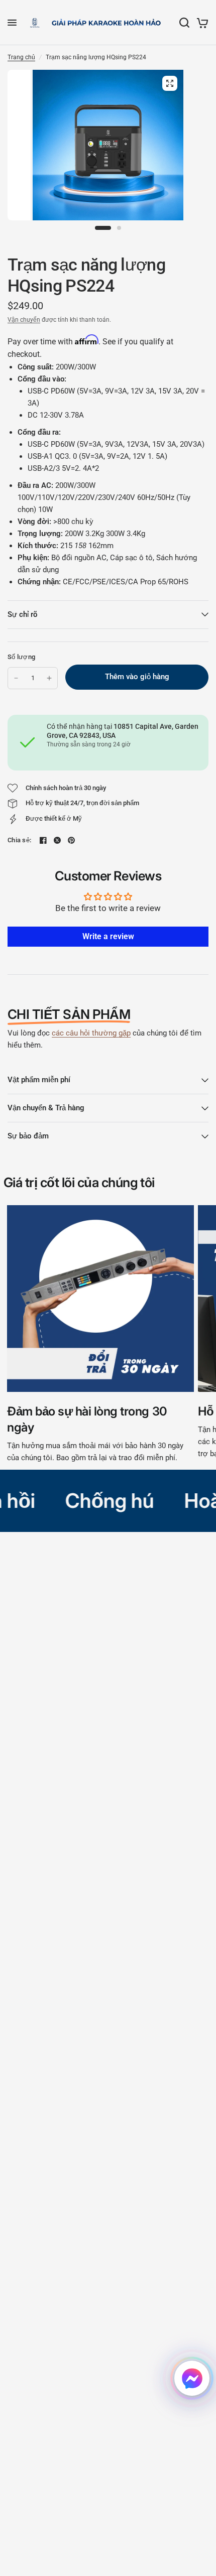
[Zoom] (170, 83)
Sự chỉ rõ (23, 614)
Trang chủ (21, 57)
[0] (201, 23)
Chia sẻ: (19, 840)
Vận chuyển (24, 320)
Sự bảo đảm (28, 1136)
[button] (192, 2378)
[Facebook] (43, 840)
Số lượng (21, 657)
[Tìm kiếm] (184, 23)
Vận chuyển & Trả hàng (46, 1108)
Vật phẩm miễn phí (39, 1080)
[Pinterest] (71, 840)
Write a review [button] (108, 936)
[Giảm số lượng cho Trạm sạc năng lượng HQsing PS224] (16, 678)
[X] (57, 840)
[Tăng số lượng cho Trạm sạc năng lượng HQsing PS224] (49, 678)
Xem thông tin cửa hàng (79, 757)
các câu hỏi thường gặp (91, 1033)
